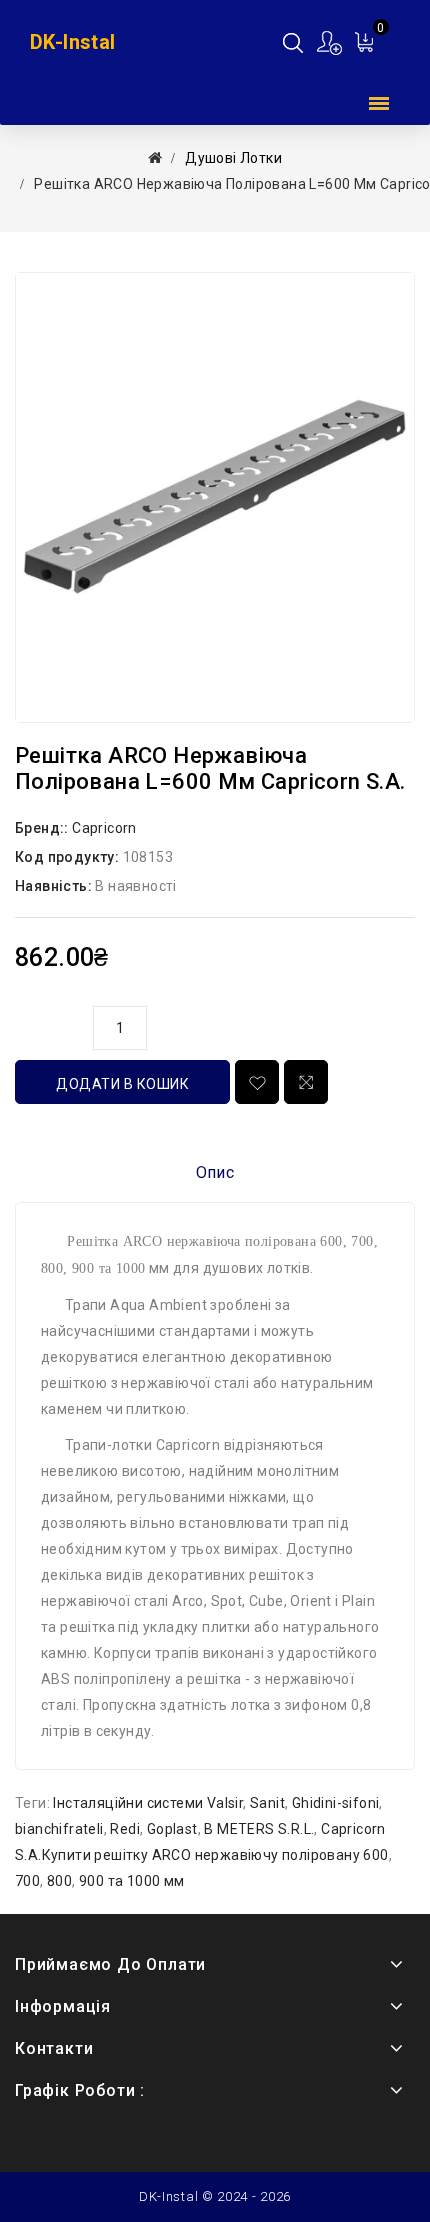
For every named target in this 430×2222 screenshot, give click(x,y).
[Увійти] (330, 42)
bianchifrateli (59, 1829)
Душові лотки (233, 158)
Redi (125, 1829)
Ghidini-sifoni (336, 1803)
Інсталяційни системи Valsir (148, 1803)
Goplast (172, 1829)
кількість (49, 1025)
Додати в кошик (122, 1084)
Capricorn (104, 828)
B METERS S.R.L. (259, 1829)
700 (27, 1881)
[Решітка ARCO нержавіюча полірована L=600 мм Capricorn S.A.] (215, 497)
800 (59, 1881)
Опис (215, 1172)
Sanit (267, 1803)
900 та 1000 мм (132, 1881)
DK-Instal (73, 42)
